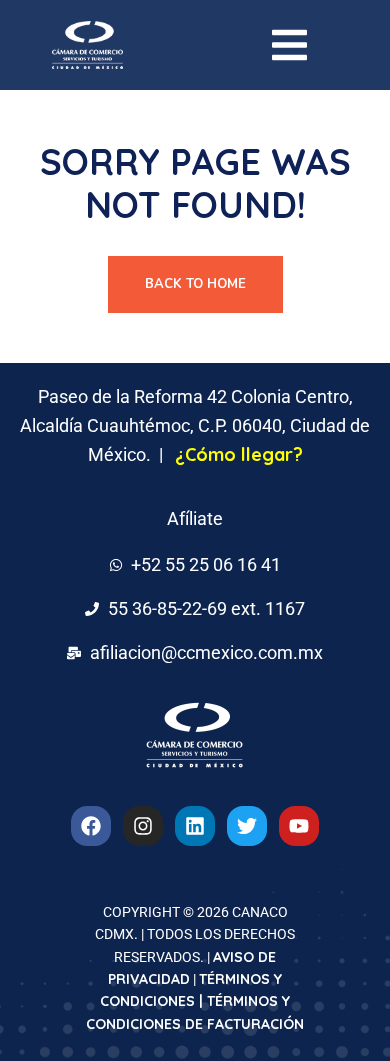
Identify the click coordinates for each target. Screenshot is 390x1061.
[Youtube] (299, 826)
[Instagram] (143, 826)
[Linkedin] (195, 826)
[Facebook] (91, 826)
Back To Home (195, 284)
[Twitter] (247, 826)
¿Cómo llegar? (239, 454)
